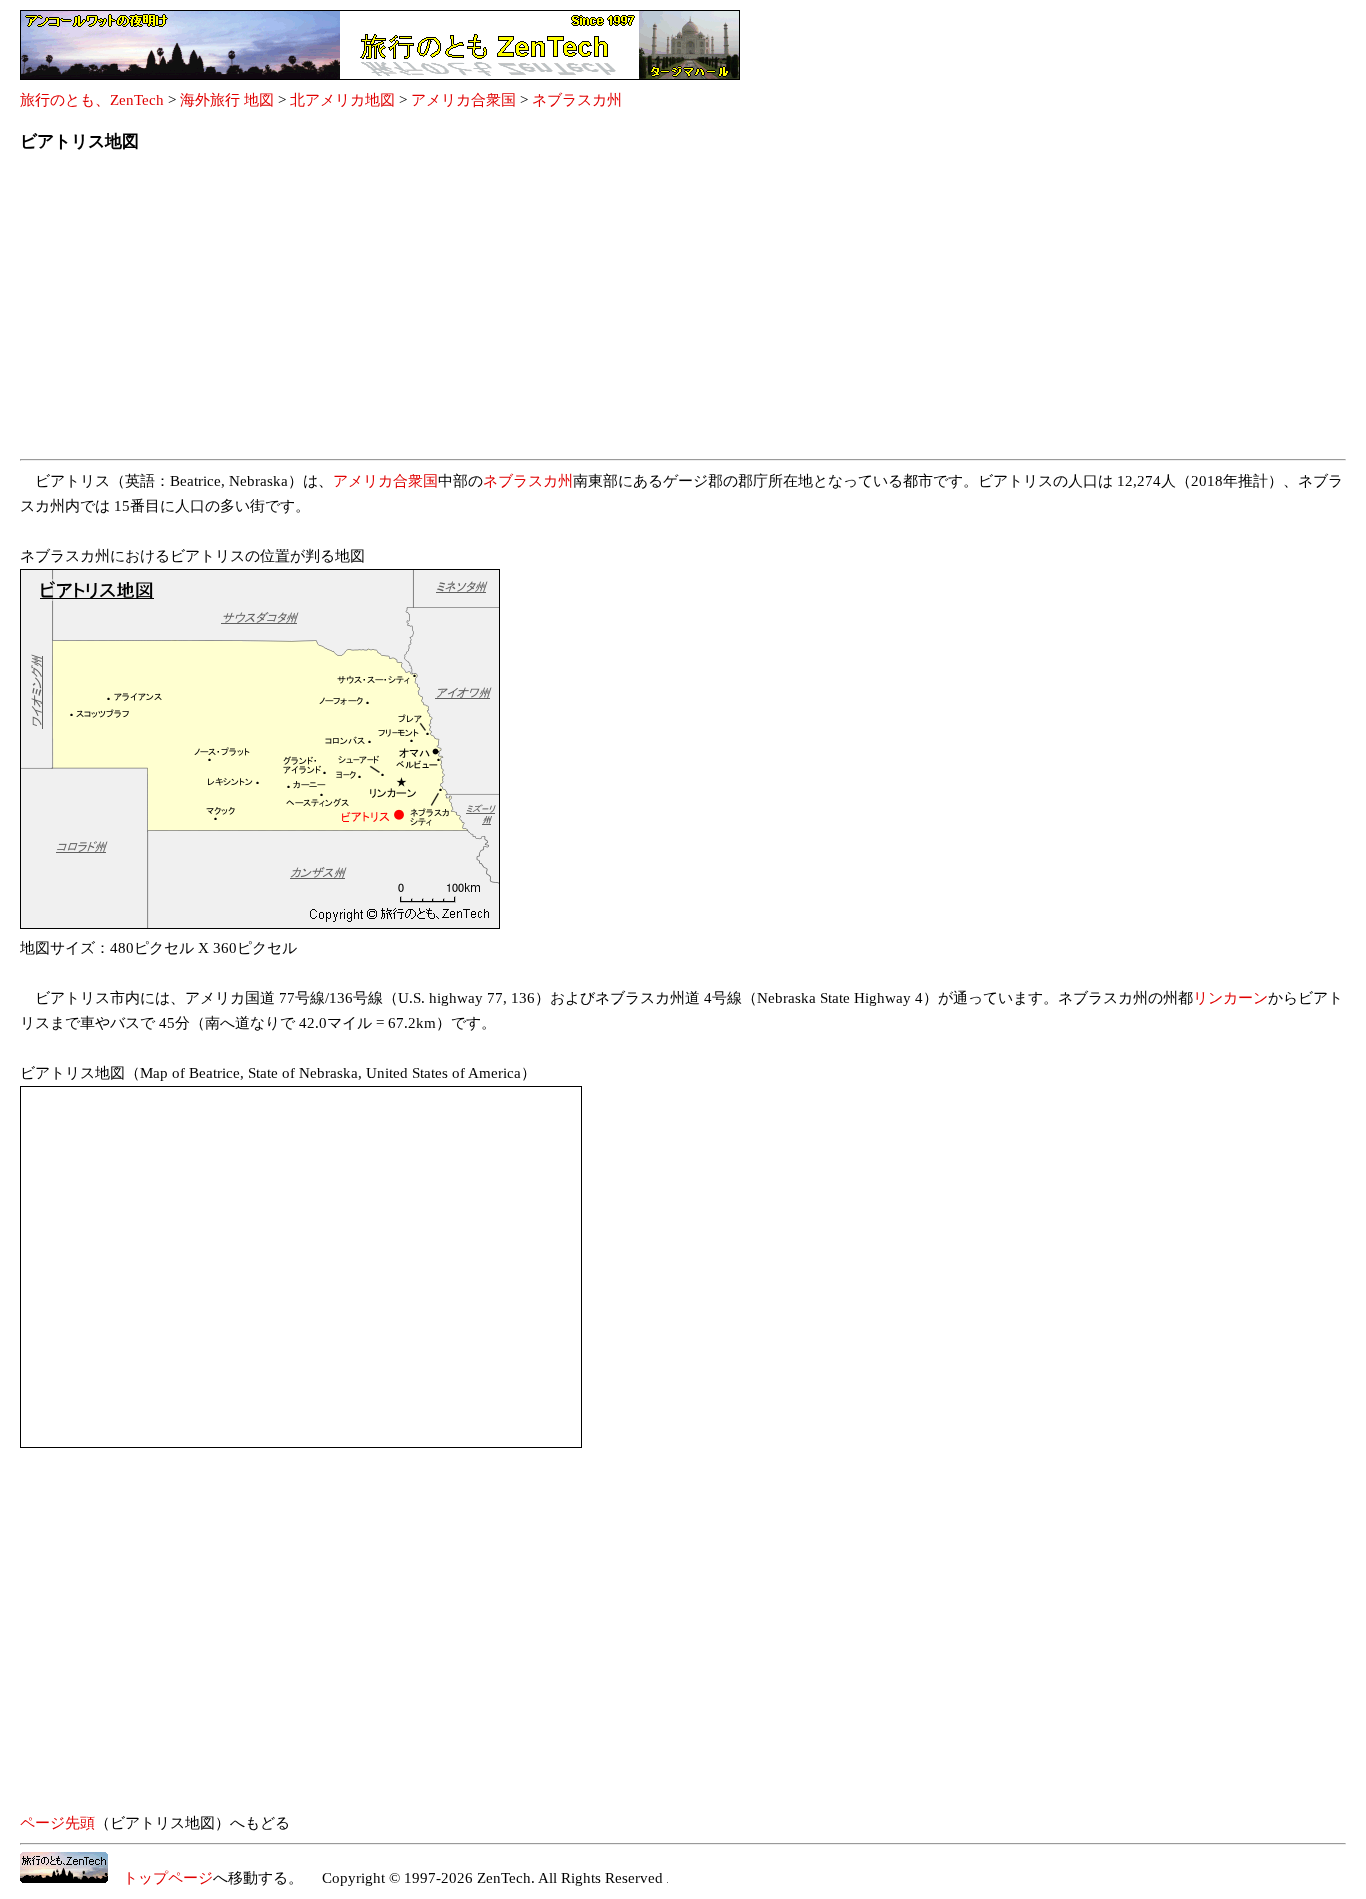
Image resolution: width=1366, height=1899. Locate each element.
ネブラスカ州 (577, 100)
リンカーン (1230, 998)
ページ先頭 (57, 1823)
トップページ (160, 1878)
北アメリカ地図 (342, 100)
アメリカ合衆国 (463, 100)
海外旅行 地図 (227, 100)
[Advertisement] (620, 312)
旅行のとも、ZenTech (92, 100)
